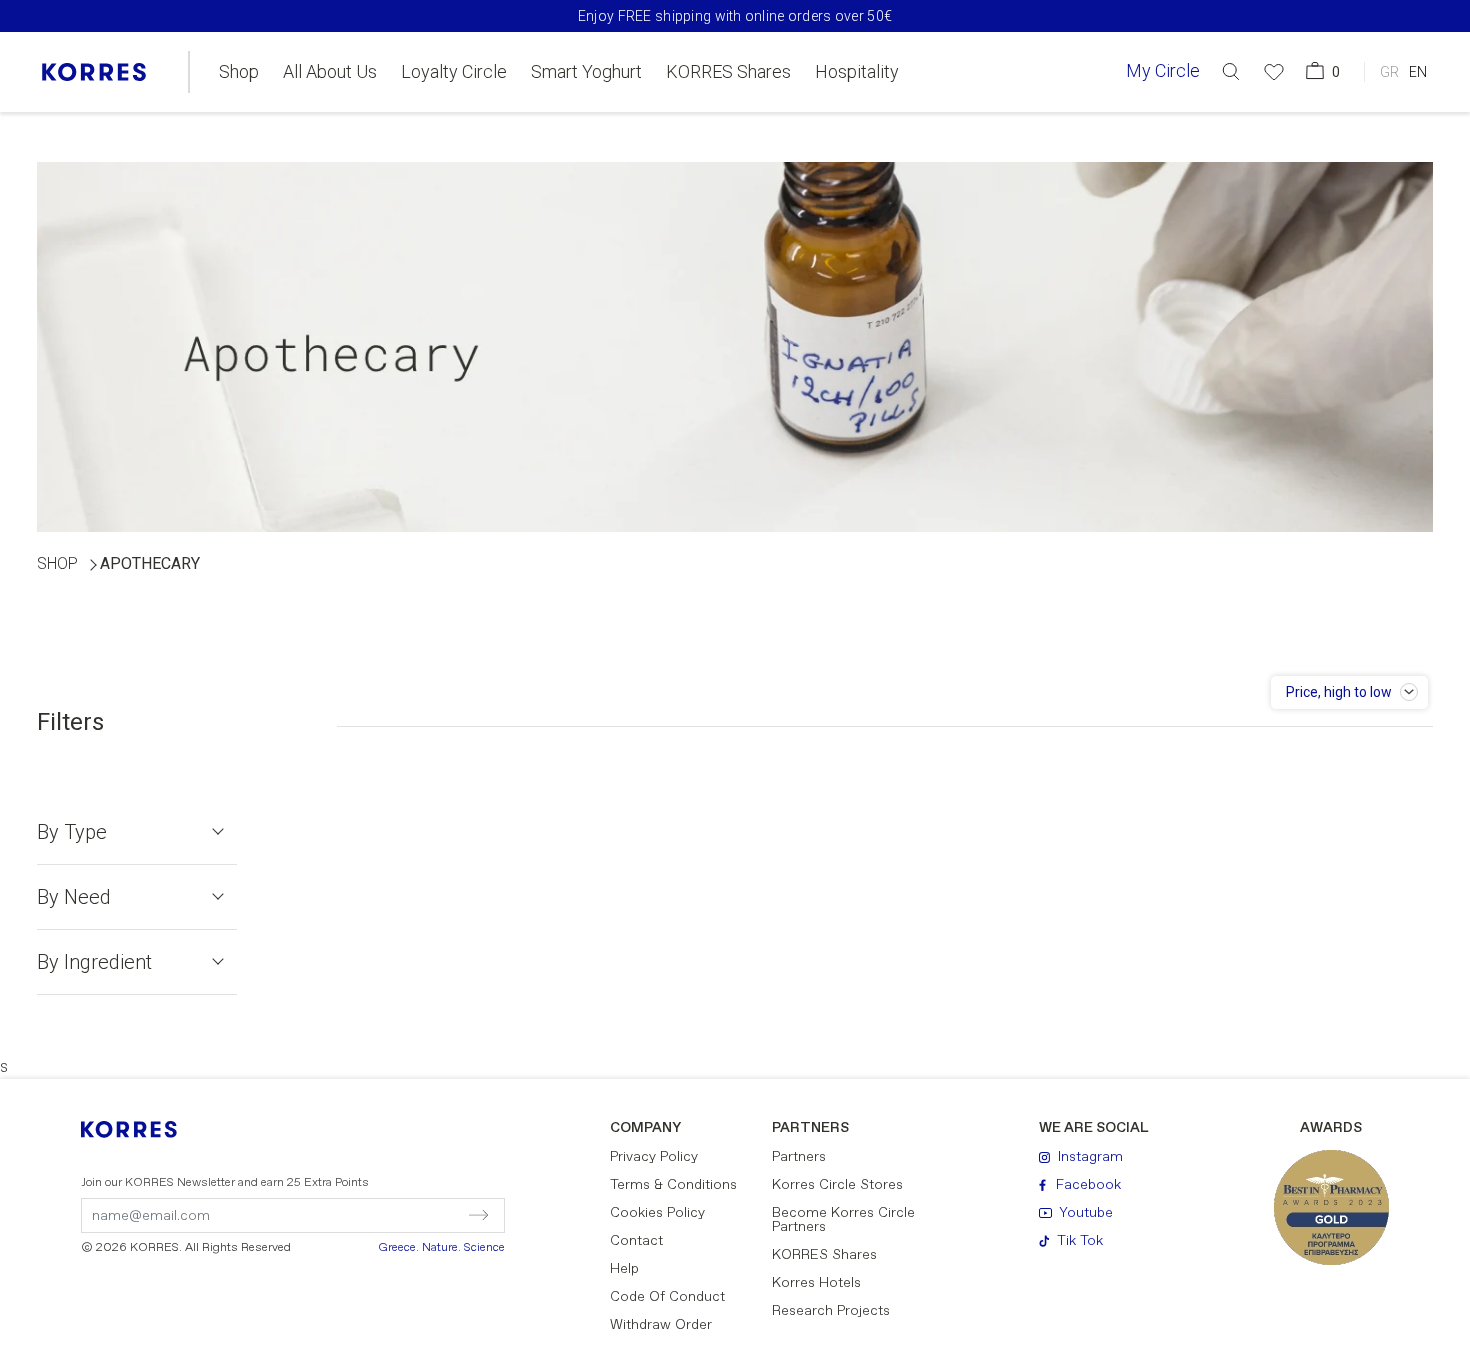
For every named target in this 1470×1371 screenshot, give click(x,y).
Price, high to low (1339, 692)
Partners (799, 1157)
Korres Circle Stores (837, 1185)
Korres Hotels (816, 1283)
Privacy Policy (654, 1157)
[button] (1231, 71)
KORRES (142, 1129)
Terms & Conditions (673, 1185)
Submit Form (393, 1215)
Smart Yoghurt (586, 72)
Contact (636, 1241)
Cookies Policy (657, 1213)
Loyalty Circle (454, 72)
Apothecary (150, 563)
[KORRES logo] (94, 72)
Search (1170, 153)
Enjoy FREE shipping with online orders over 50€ (735, 16)
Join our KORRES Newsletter (225, 1183)
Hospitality (857, 72)
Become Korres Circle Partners (843, 1220)
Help (624, 1269)
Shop (239, 72)
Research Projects (831, 1311)
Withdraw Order (661, 1325)
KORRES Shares (728, 72)
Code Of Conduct (667, 1297)
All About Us (330, 72)
